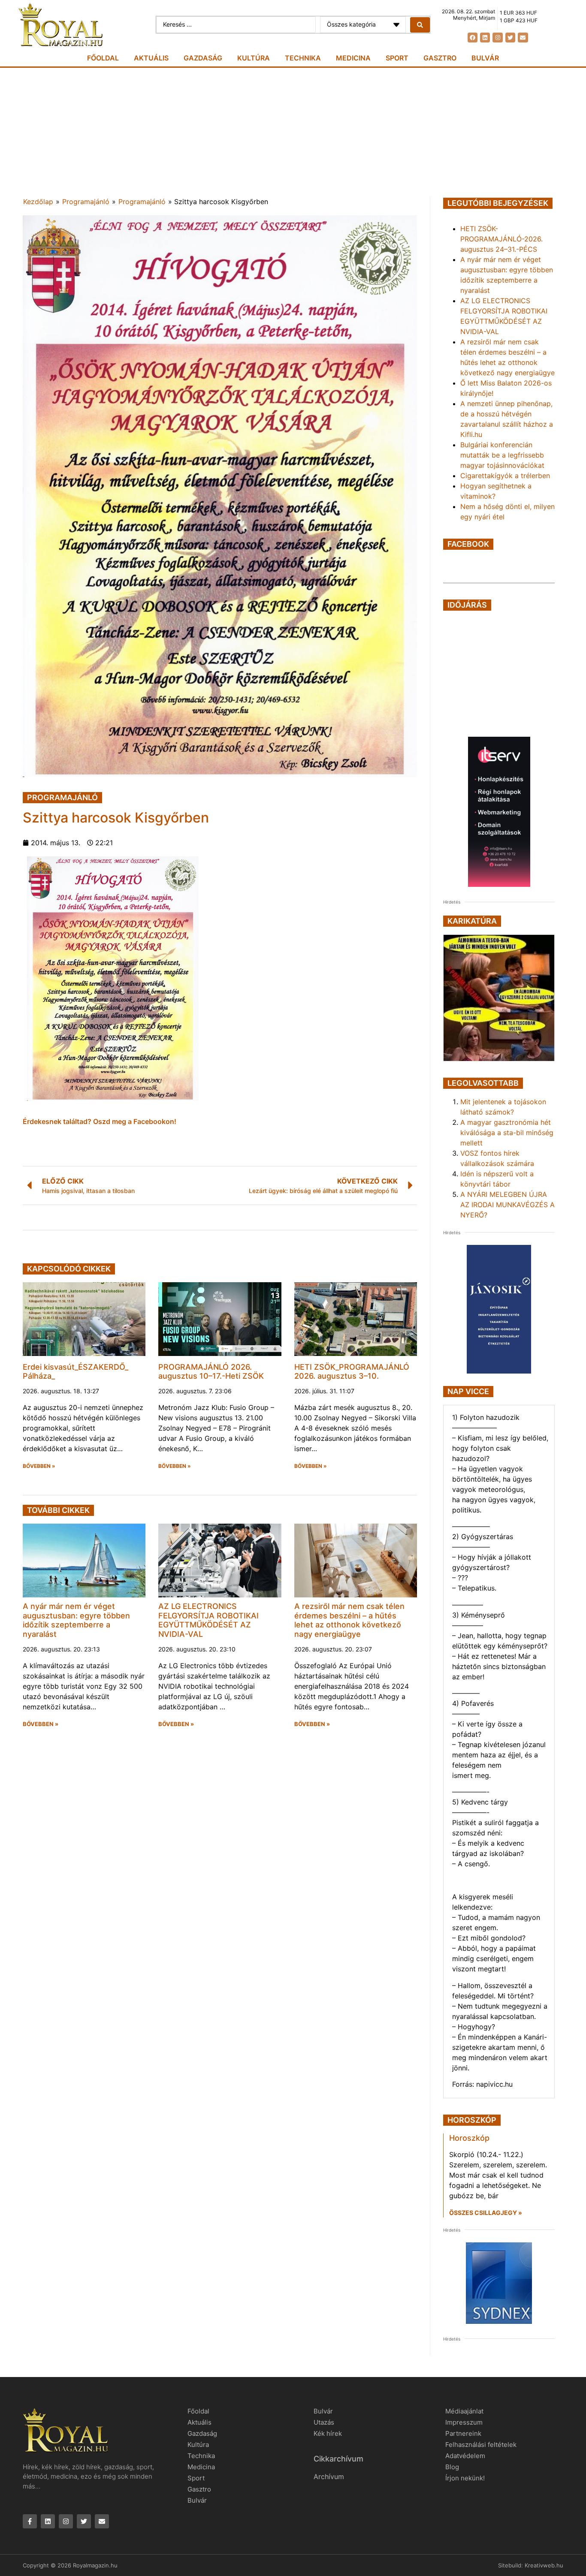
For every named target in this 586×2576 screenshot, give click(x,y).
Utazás (324, 2422)
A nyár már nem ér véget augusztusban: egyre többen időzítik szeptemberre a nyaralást (76, 1620)
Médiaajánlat (464, 2411)
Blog (452, 2467)
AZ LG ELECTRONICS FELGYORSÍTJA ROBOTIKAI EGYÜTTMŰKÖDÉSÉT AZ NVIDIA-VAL (208, 1620)
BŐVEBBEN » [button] (39, 1466)
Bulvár (485, 58)
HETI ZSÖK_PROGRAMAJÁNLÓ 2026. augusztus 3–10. (352, 1372)
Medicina (353, 58)
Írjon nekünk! (465, 2478)
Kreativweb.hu (544, 2565)
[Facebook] (473, 38)
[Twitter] (510, 38)
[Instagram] (497, 38)
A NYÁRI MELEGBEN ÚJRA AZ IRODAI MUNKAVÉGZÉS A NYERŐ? (507, 1205)
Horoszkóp (469, 2138)
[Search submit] (420, 25)
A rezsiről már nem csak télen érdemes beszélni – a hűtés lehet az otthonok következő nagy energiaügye (349, 1620)
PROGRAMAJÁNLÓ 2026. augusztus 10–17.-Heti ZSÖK (211, 1372)
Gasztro (440, 58)
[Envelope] (523, 38)
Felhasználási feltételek (481, 2445)
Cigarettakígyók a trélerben (505, 476)
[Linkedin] (485, 38)
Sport (397, 58)
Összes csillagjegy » (486, 2213)
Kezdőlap (38, 202)
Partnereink (463, 2433)
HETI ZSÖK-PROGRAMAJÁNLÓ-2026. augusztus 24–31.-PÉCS (501, 239)
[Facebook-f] (30, 2521)
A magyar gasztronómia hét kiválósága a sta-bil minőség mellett (507, 1133)
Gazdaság (203, 58)
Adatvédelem (465, 2456)
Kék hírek (328, 2433)
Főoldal (103, 58)
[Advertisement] (293, 132)
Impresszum (464, 2422)
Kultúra (254, 58)
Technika (303, 58)
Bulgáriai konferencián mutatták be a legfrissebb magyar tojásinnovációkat (502, 455)
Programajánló (86, 202)
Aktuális (151, 58)
